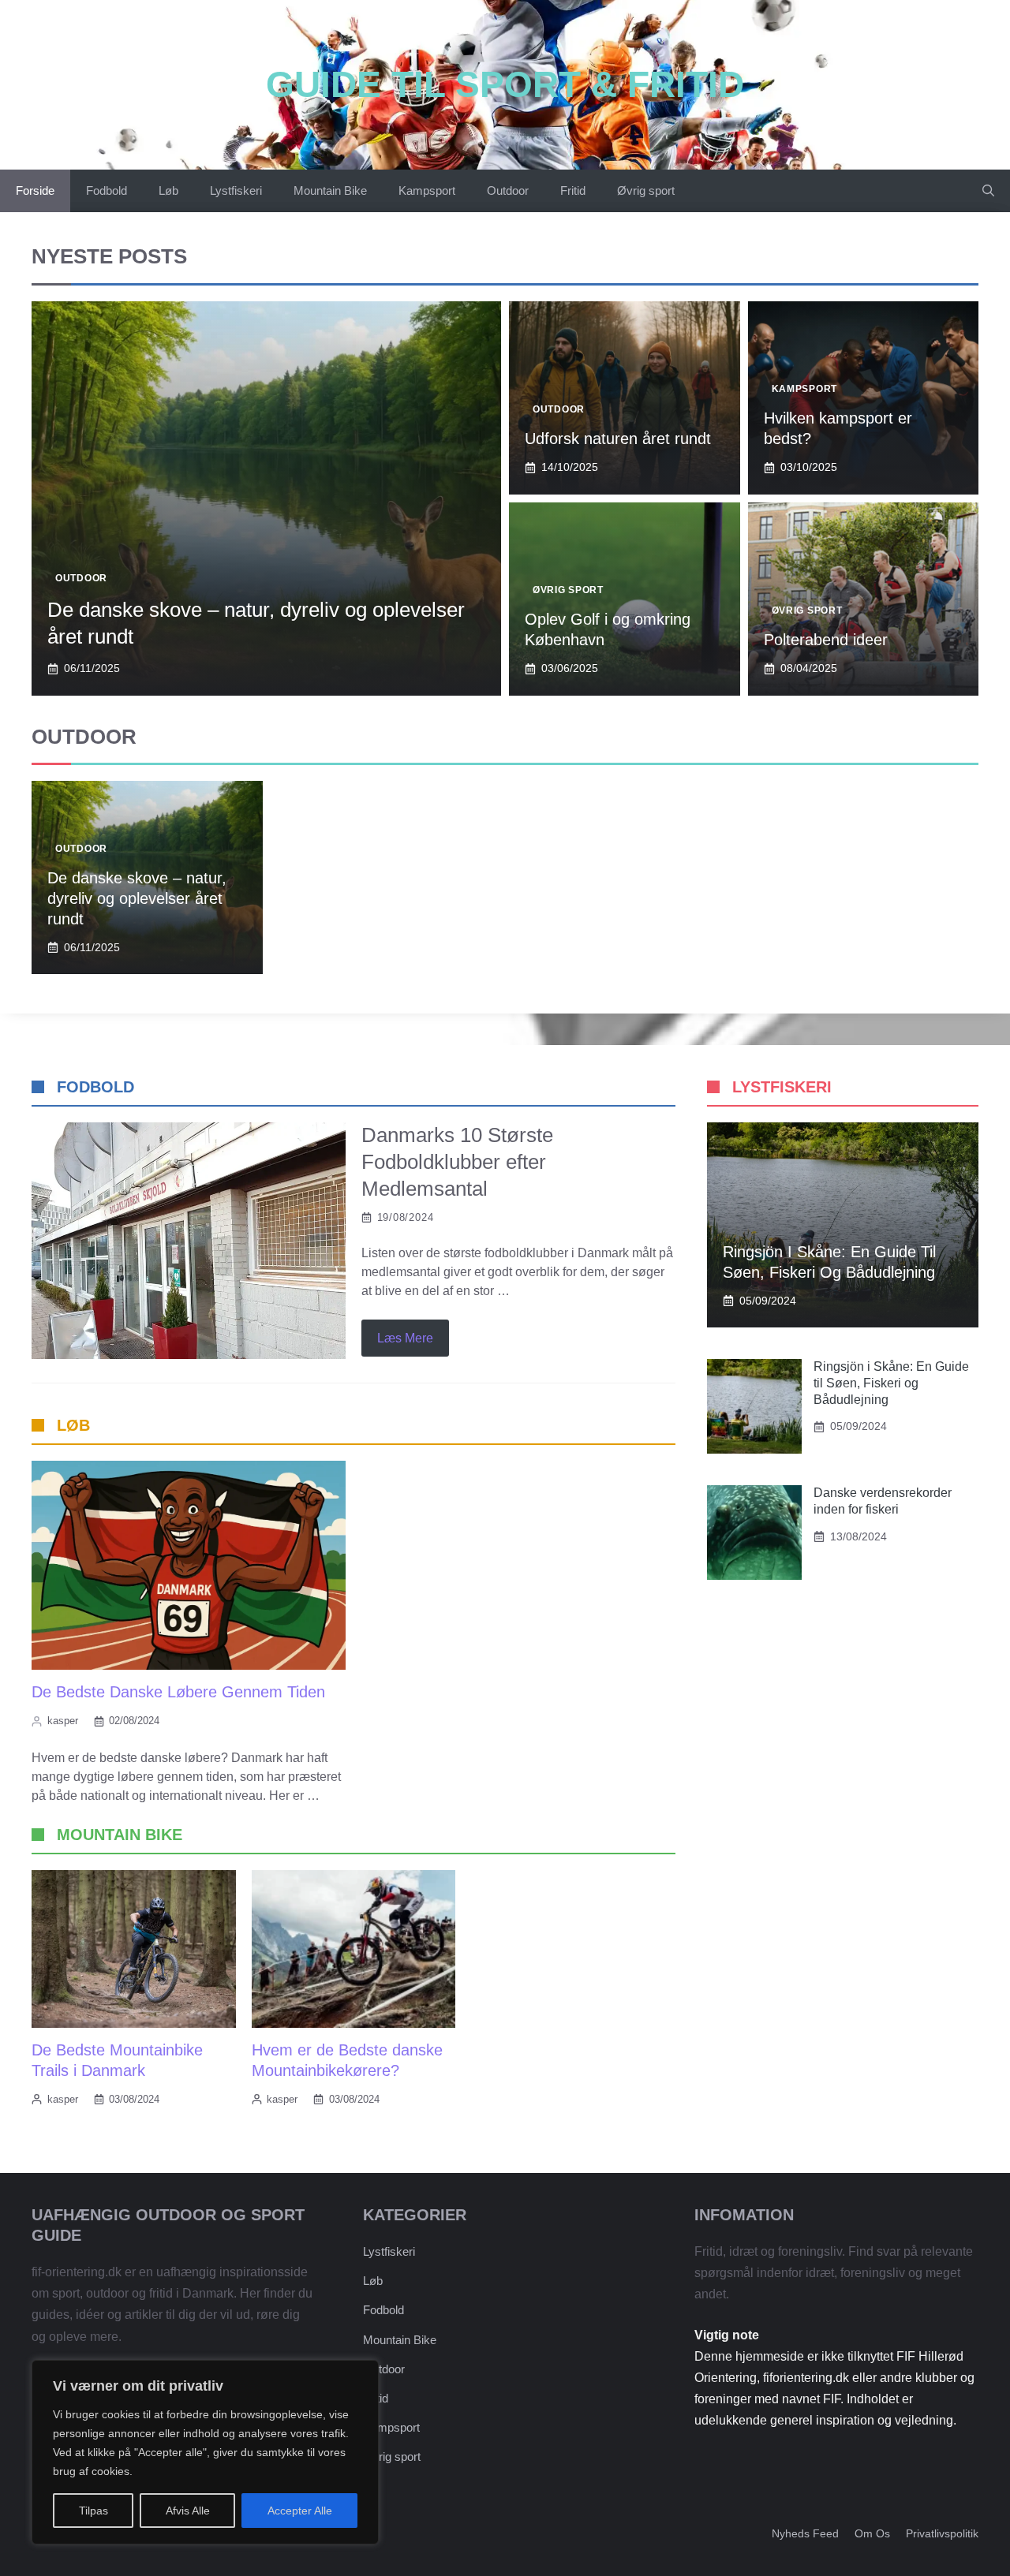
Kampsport (427, 190)
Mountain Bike (330, 190)
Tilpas (94, 2511)
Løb (168, 190)
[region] (205, 2452)
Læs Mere (405, 1338)
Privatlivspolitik (942, 2533)
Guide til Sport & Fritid (505, 84)
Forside (35, 190)
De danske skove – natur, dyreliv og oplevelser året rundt (137, 898)
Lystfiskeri (236, 190)
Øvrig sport (646, 190)
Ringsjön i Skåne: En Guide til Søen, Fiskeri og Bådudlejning (891, 1383)
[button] (988, 191)
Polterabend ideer (826, 640)
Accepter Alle (300, 2511)
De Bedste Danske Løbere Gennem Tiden (178, 1692)
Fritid (573, 190)
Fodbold (107, 190)
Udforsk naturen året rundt (618, 439)
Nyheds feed (805, 2533)
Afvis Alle (188, 2511)
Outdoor (508, 190)
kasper (63, 1721)
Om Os (872, 2533)
